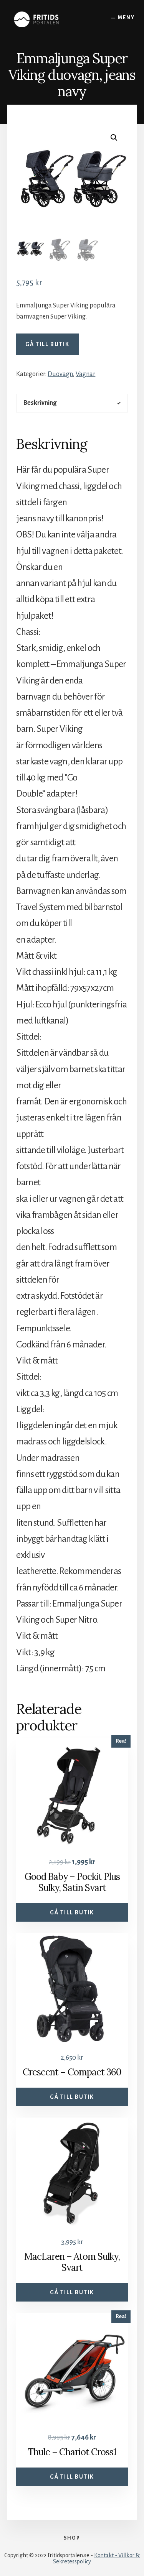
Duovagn (60, 374)
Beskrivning (40, 403)
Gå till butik (47, 344)
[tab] (72, 403)
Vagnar (85, 374)
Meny (126, 18)
